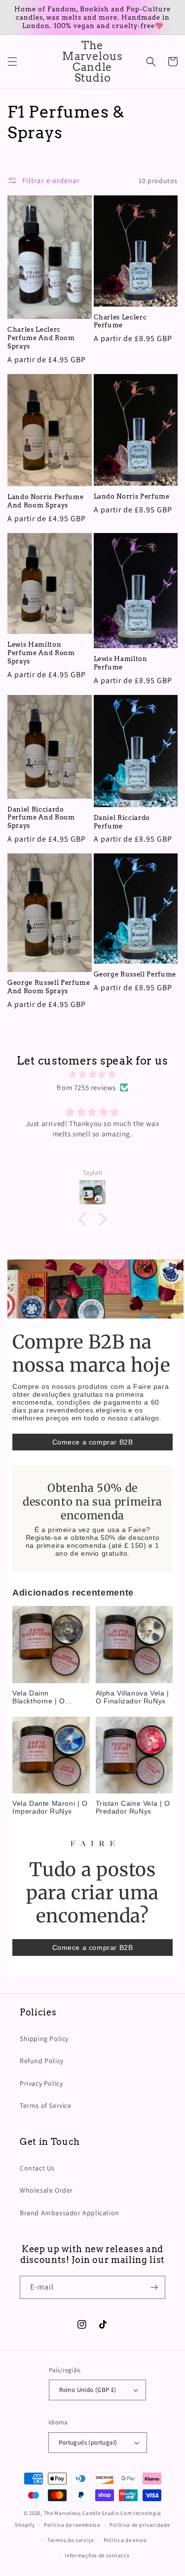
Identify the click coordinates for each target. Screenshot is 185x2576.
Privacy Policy (41, 2083)
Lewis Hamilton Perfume (121, 663)
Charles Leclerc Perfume (120, 321)
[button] (12, 62)
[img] (92, 1074)
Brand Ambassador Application (70, 2213)
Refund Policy (42, 2061)
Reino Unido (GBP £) (88, 2390)
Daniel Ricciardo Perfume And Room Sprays (41, 817)
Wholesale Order (46, 2190)
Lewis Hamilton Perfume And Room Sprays (41, 653)
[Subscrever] (154, 2287)
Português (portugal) (88, 2442)
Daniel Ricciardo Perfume (122, 822)
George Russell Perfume (135, 974)
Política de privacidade (140, 2525)
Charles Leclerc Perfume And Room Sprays (41, 338)
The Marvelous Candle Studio (82, 2513)
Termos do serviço (71, 2540)
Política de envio (125, 2540)
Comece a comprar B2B (93, 1442)
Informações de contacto (97, 2555)
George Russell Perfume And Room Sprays (49, 987)
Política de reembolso (72, 2525)
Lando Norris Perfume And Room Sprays (45, 501)
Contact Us (37, 2168)
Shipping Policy (44, 2039)
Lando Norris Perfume (132, 496)
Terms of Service (46, 2105)
